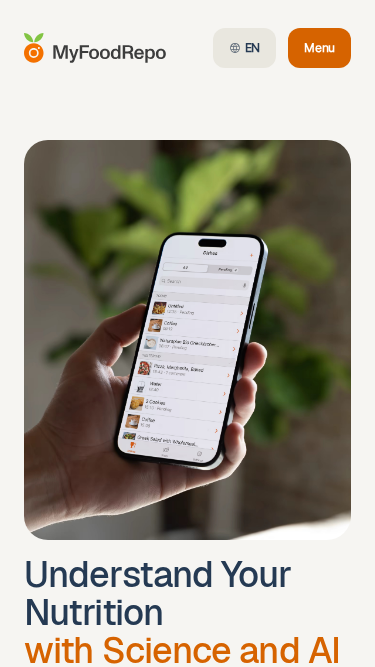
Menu (327, 52)
